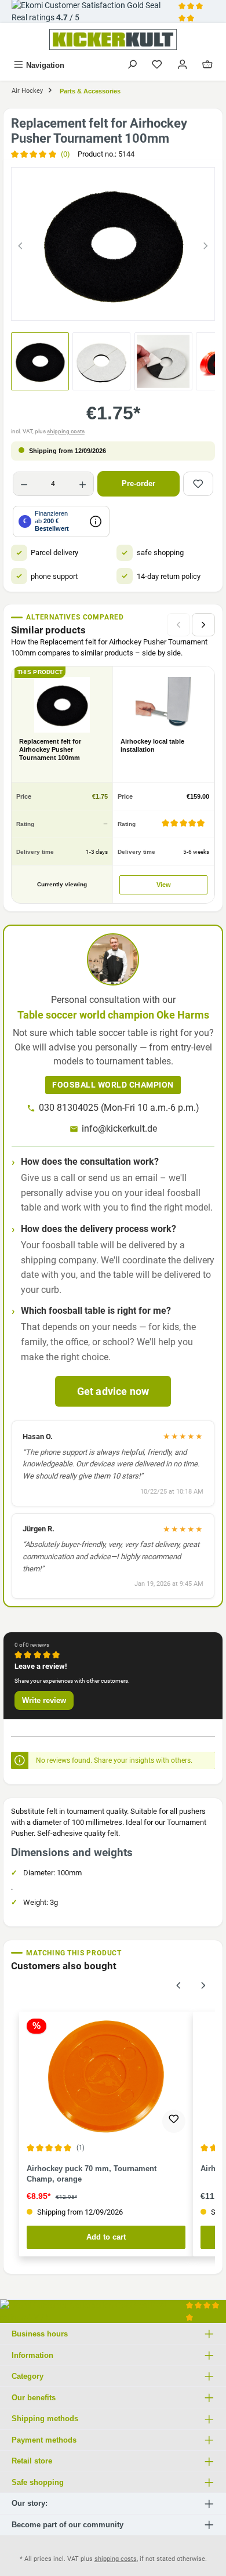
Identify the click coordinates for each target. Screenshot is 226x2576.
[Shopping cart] (207, 65)
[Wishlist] (157, 65)
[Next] (206, 244)
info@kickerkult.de (119, 1128)
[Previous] (20, 244)
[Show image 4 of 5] (134, 306)
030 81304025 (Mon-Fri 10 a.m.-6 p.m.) (119, 1108)
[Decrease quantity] (24, 484)
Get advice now (113, 1391)
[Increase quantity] (83, 484)
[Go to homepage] (113, 39)
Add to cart (106, 2237)
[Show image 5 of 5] (155, 306)
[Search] (132, 65)
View (164, 885)
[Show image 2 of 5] (92, 306)
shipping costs (66, 431)
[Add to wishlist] (198, 484)
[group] (113, 244)
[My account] (183, 65)
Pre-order (138, 483)
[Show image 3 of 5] (113, 306)
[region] (113, 244)
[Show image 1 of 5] (71, 306)
